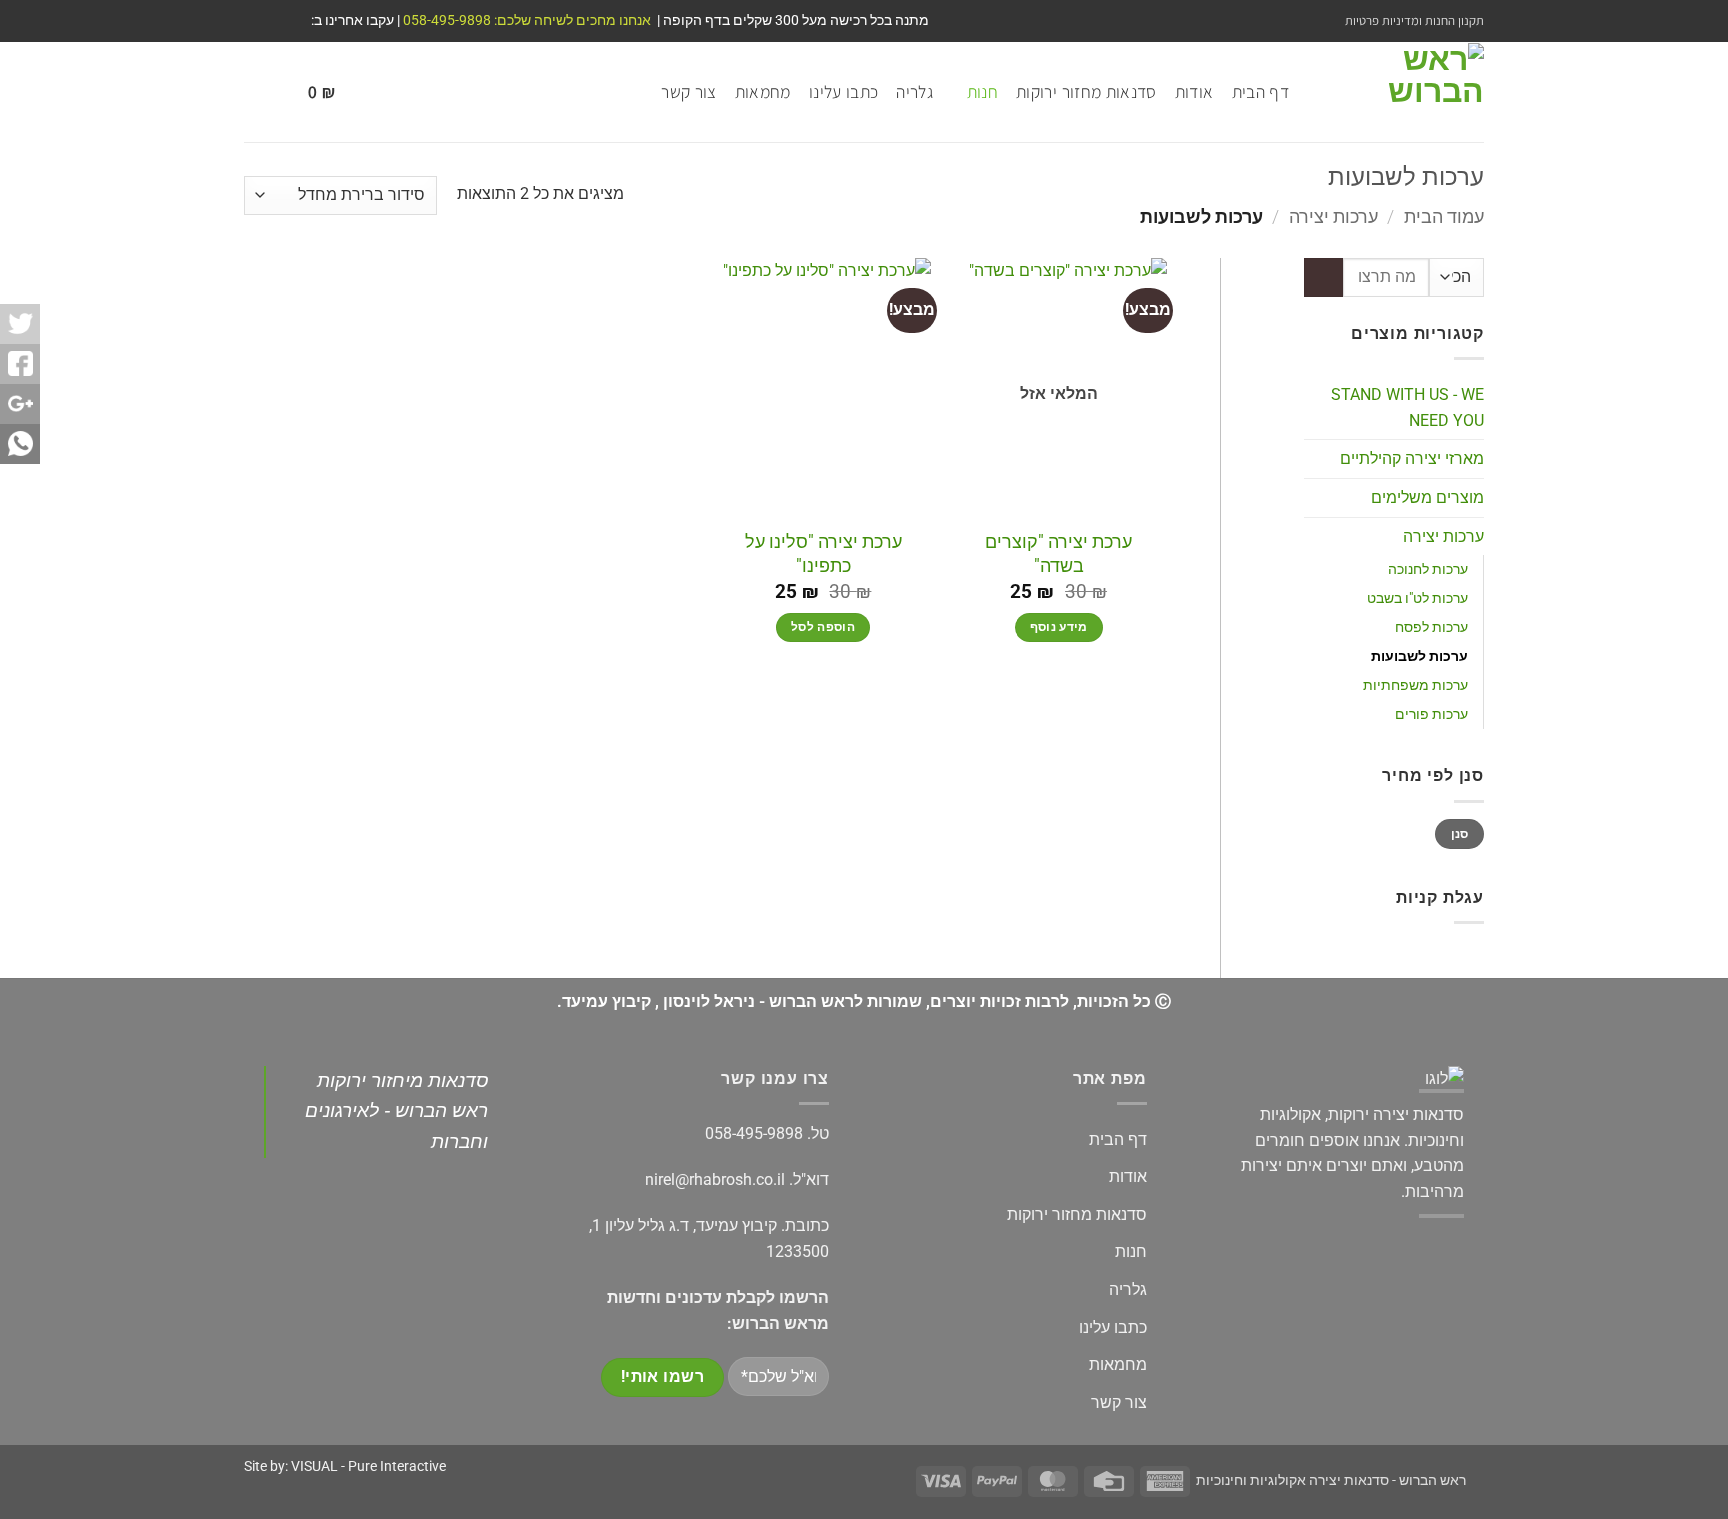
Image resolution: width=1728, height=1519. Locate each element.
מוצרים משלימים (1427, 497)
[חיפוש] (254, 92)
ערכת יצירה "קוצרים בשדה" (1058, 553)
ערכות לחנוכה (1428, 569)
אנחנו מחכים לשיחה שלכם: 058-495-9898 (525, 20)
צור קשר (688, 91)
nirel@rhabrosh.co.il (715, 1179)
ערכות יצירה (1333, 216)
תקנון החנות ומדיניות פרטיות (1414, 20)
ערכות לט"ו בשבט (1417, 598)
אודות (1194, 91)
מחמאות (763, 91)
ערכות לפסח (1431, 627)
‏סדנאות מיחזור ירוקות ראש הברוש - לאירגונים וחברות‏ (396, 1111)
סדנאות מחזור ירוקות (1086, 91)
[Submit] (1323, 277)
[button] (309, 92)
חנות (982, 91)
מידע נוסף (1059, 627)
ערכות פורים (1431, 714)
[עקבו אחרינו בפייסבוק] (292, 21)
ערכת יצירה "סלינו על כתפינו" (823, 553)
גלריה (914, 91)
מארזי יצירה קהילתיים (1412, 458)
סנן (1460, 834)
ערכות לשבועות (1419, 656)
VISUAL (314, 1466)
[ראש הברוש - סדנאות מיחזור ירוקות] (1401, 92)
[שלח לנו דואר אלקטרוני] (254, 21)
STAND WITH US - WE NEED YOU (1407, 407)
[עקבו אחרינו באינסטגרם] (273, 21)
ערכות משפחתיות (1415, 685)
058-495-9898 (754, 1133)
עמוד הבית (1444, 216)
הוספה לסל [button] (823, 627)
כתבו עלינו (844, 91)
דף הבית (1260, 91)
